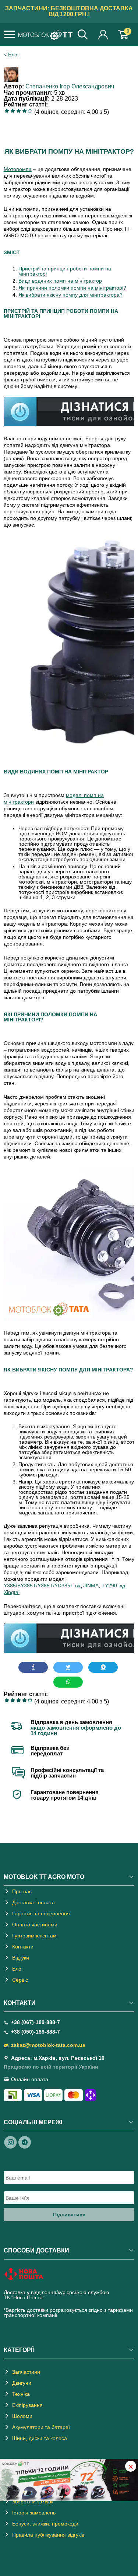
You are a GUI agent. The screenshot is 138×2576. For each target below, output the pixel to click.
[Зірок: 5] (30, 111)
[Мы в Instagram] (11, 2142)
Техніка (21, 2394)
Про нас (22, 1891)
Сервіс (20, 1980)
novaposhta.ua (63, 2297)
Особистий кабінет (103, 34)
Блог (14, 55)
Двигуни (22, 2383)
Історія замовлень (34, 2513)
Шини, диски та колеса (40, 2438)
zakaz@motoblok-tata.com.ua (48, 2045)
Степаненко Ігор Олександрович (70, 86)
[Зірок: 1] (7, 111)
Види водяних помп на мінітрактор (60, 281)
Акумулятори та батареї (41, 2427)
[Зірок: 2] (13, 111)
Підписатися (69, 2215)
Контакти (23, 1947)
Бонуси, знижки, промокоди (45, 2524)
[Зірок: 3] (18, 111)
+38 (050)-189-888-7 (36, 2032)
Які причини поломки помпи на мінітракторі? (72, 288)
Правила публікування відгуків (48, 2535)
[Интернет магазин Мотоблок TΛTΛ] (45, 35)
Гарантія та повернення (41, 1913)
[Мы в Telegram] (25, 2142)
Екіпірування (27, 2405)
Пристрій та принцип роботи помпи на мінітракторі (65, 271)
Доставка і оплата (33, 1902)
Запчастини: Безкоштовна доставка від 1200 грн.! (69, 11)
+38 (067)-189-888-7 (36, 2022)
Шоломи (22, 2416)
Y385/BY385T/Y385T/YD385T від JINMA (51, 1586)
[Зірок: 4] (24, 111)
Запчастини (26, 2372)
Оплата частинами (35, 1925)
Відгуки (21, 1958)
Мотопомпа (18, 169)
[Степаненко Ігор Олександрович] (13, 80)
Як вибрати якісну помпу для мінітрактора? (70, 295)
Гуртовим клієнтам (34, 1936)
